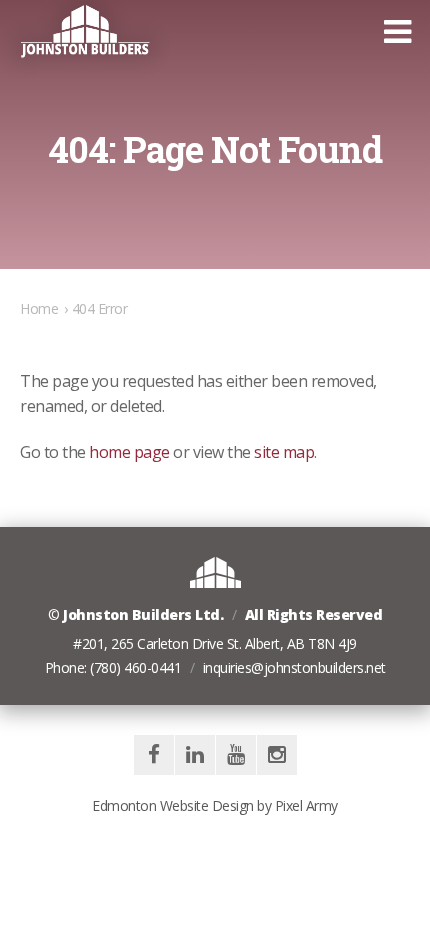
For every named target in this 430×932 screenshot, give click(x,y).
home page (129, 452)
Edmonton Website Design (173, 805)
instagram (277, 755)
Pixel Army (306, 805)
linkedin (195, 755)
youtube (236, 755)
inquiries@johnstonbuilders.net (294, 667)
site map (284, 452)
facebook (154, 755)
